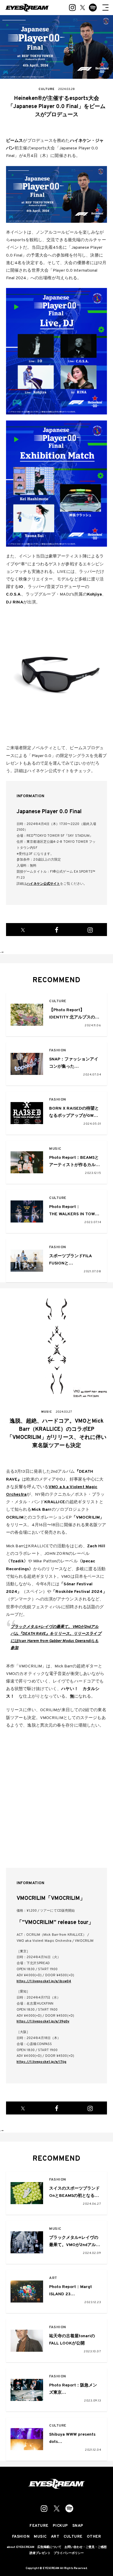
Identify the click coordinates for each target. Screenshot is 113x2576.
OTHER (94, 2537)
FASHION (58, 1051)
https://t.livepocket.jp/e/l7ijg (41, 2062)
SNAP (78, 2526)
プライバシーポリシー (69, 2553)
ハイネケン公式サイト (43, 884)
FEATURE (39, 2526)
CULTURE (58, 1001)
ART (53, 2278)
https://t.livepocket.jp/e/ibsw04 (44, 1981)
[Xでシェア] (23, 930)
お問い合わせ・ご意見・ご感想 (86, 2547)
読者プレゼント (40, 2553)
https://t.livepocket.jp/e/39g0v (43, 2021)
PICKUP (60, 2526)
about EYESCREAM (20, 2547)
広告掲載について (49, 2547)
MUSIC (55, 1149)
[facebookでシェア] (57, 930)
